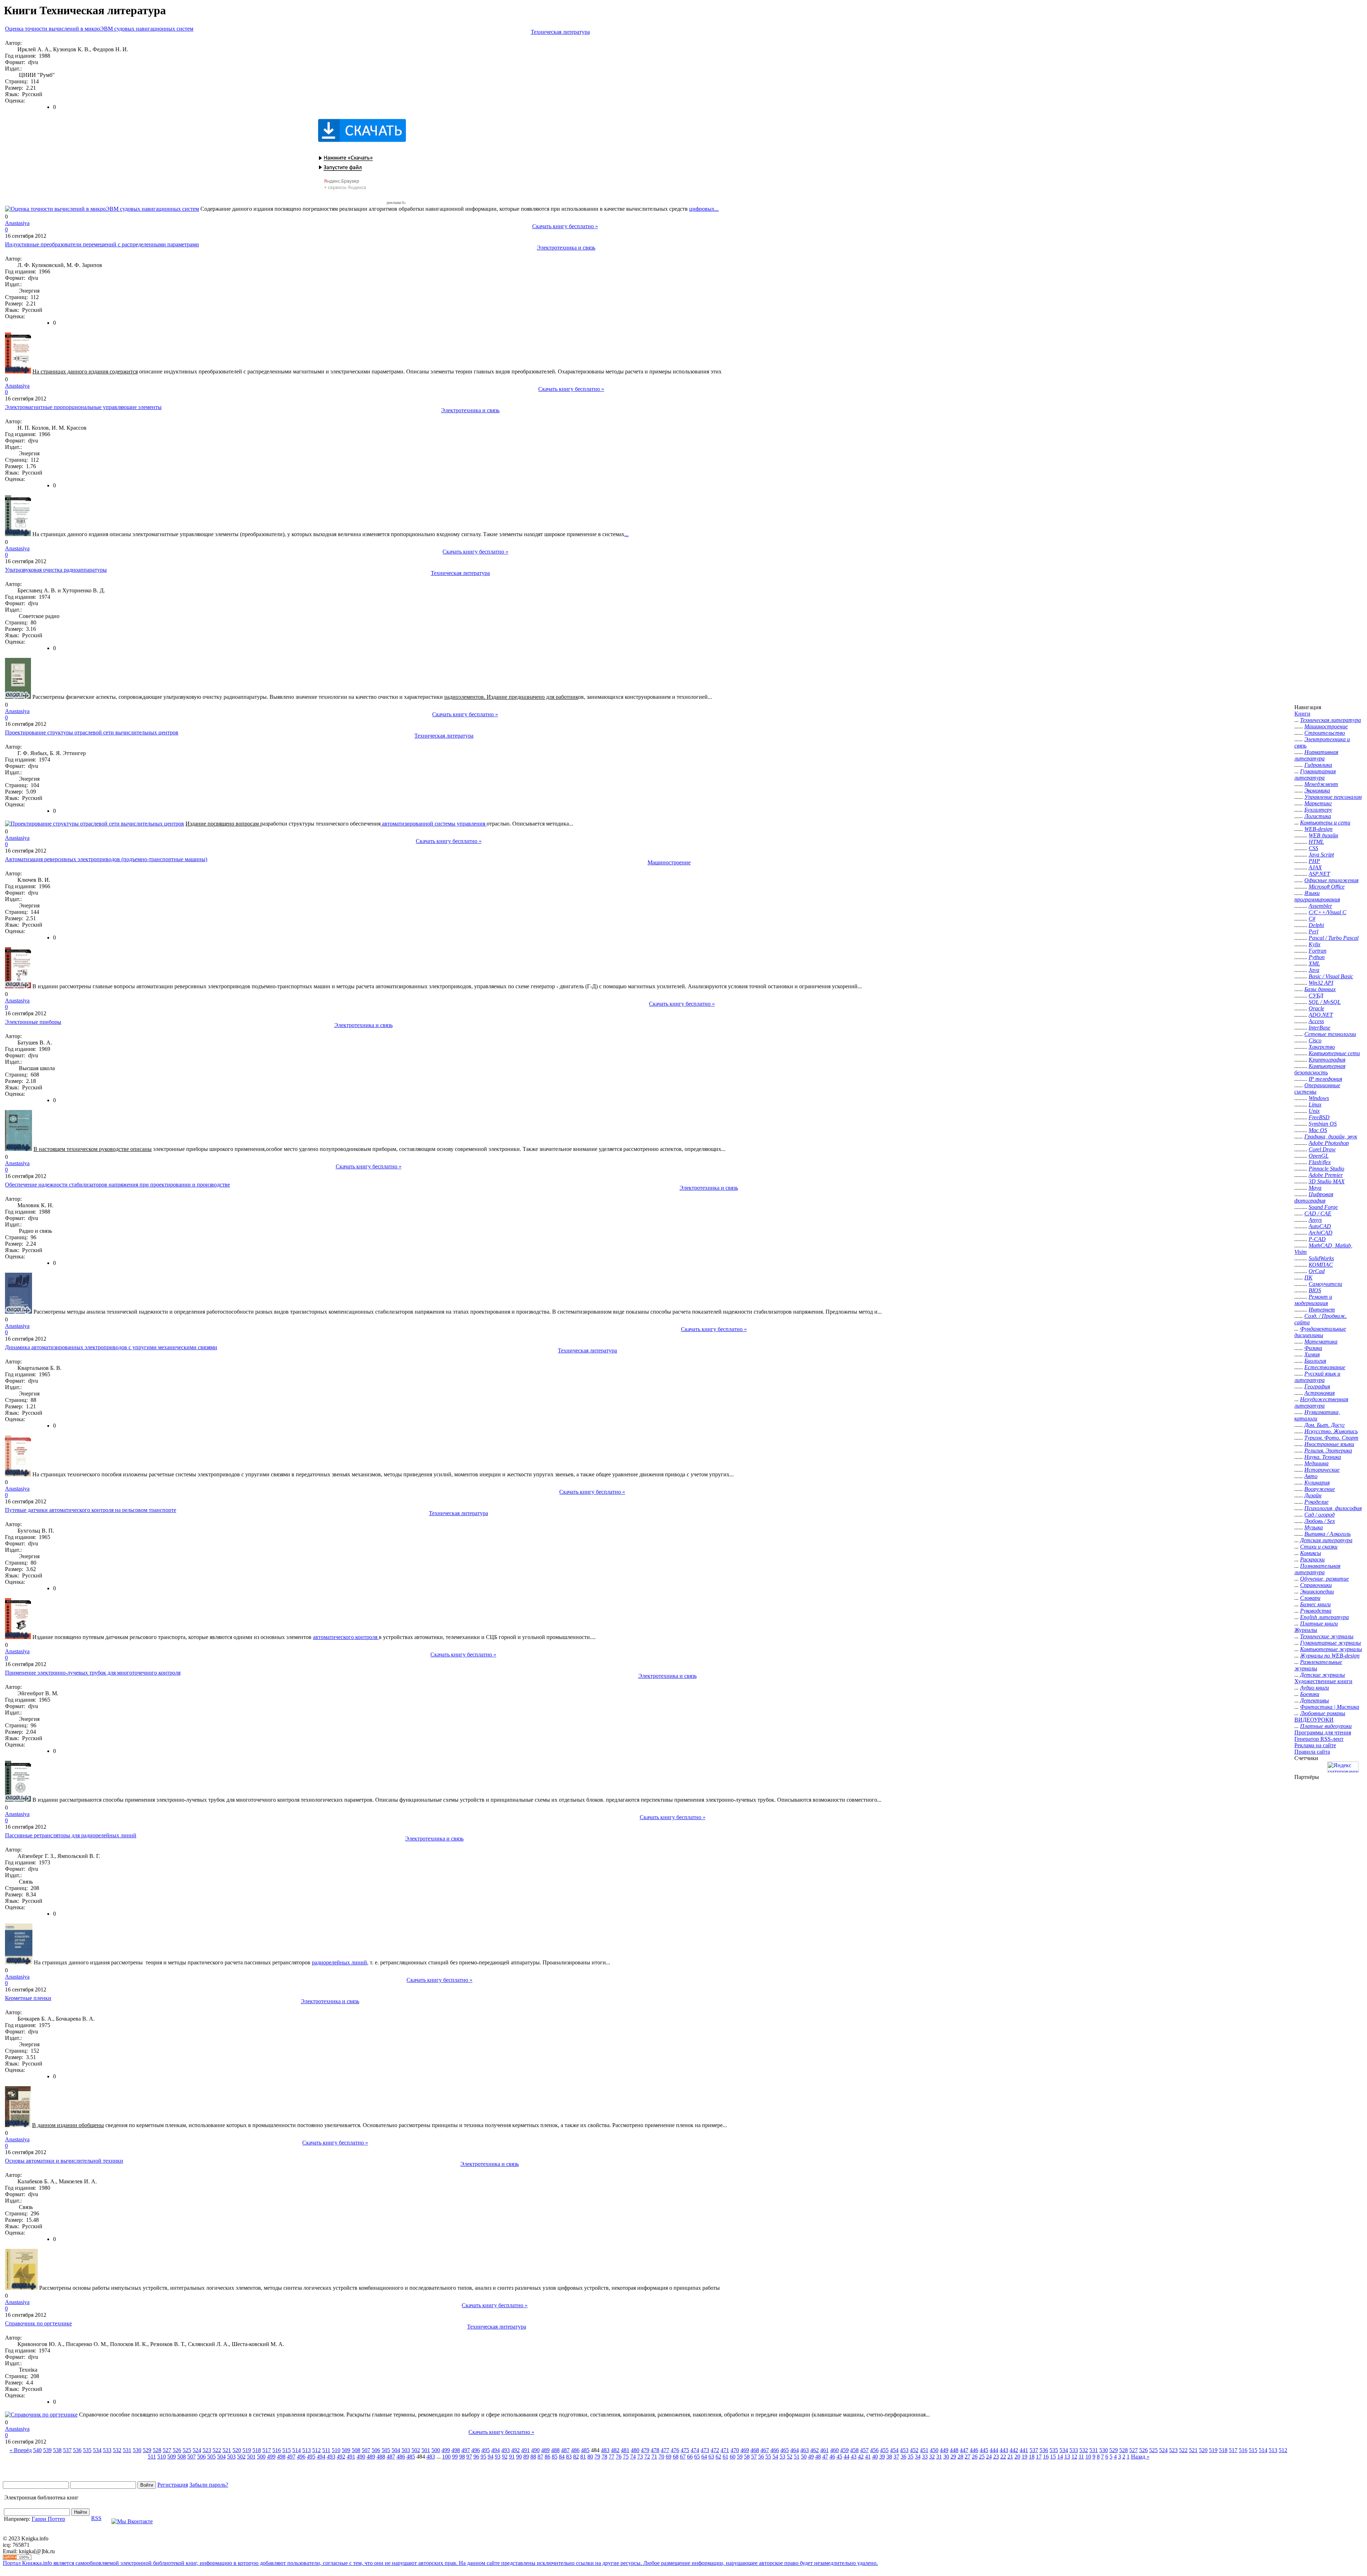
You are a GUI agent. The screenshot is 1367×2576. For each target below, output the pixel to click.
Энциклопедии (1317, 1591)
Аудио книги (1314, 1688)
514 (297, 2450)
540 (37, 2450)
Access (1316, 1021)
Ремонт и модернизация (1313, 1300)
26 (975, 2457)
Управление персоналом (1333, 797)
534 (97, 2450)
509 (346, 2450)
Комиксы (1311, 1553)
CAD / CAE (1318, 1213)
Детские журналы (1323, 1675)
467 (765, 2450)
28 (960, 2457)
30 (946, 2457)
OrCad (1317, 1271)
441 (1024, 2450)
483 (605, 2450)
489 (545, 2450)
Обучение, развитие (1324, 1579)
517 (267, 2450)
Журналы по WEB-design (1330, 1656)
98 (462, 2457)
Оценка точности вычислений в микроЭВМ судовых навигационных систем (99, 29)
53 (782, 2457)
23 (996, 2457)
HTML (1316, 842)
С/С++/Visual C (1327, 912)
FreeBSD (1319, 1117)
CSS (1313, 848)
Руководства (1316, 1611)
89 (526, 2457)
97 (469, 2457)
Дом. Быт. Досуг (1324, 1425)
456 (874, 2450)
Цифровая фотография (1314, 1197)
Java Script (1321, 855)
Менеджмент (1321, 784)
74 (633, 2457)
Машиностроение (669, 862)
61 (726, 2457)
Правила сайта (1312, 1752)
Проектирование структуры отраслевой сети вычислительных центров (92, 732)
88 (533, 2457)
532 (117, 2450)
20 (1017, 2457)
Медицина (1316, 1463)
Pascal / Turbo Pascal (1334, 938)
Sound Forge (1323, 1207)
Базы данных (1320, 989)
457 (864, 2450)
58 (747, 2457)
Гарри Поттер (48, 2519)
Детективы (1314, 1700)
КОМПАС (1321, 1265)
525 (187, 2450)
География (1317, 1386)
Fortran (1318, 951)
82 (576, 2457)
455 (884, 2450)
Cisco (1315, 1040)
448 (954, 2450)
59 (740, 2457)
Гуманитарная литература (1315, 774)
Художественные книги (1323, 1681)
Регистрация (173, 2485)
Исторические (1322, 1470)
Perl (1313, 931)
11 (1081, 2457)
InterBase (1319, 1028)
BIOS (1315, 1290)
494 (496, 2450)
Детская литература (1326, 1540)
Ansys (1315, 1220)
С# (1312, 919)
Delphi (1316, 925)
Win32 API (1321, 983)
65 (697, 2457)
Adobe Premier (1326, 1175)
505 (386, 2450)
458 (854, 2450)
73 (640, 2457)
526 (177, 2450)
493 (506, 2450)
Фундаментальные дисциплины (1320, 1332)
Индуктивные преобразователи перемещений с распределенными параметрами (102, 244)
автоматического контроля (346, 1637)
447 (964, 2450)
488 (555, 2450)
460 (834, 2450)
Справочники (1316, 1585)
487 (565, 2450)
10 (1088, 2457)
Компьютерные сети (1334, 1053)
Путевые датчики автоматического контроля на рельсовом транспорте (91, 1510)
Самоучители (1325, 1284)
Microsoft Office (1327, 887)
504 (396, 2450)
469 (745, 2450)
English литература (1324, 1617)
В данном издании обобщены (68, 2125)
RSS (96, 2518)
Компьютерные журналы (1331, 1649)
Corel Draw (1322, 1149)
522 (217, 2450)
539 (47, 2450)
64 (704, 2457)
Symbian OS (1323, 1124)
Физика (1313, 1348)
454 (894, 2450)
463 (805, 2450)
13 (1067, 2457)
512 (316, 2450)
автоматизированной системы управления (434, 824)
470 (735, 2450)
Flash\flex (1320, 1162)
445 (984, 2450)
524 (197, 2450)
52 (790, 2457)
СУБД (1316, 996)
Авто (1311, 1476)
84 (562, 2457)
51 (797, 2457)
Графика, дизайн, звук (1331, 1137)
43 (854, 2457)
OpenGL (1319, 1156)
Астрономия (1319, 1393)
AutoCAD (1320, 1226)
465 (785, 2450)
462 (815, 2450)
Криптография (1327, 1060)
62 (718, 2457)
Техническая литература (560, 32)
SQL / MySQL (1325, 1002)
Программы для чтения (1323, 1732)
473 (705, 2450)
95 (483, 2457)
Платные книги (1319, 1624)
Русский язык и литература (1317, 1377)
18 (1032, 2457)
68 (676, 2457)
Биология (1315, 1361)
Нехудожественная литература (1321, 1402)
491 (525, 2450)
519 (247, 2450)
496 (476, 2450)
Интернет (1322, 1310)
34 (918, 2457)
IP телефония (1325, 1079)
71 (654, 2457)
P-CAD (1317, 1239)
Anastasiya (17, 223)
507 (366, 2450)
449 (944, 2450)
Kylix (1314, 944)
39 (882, 2457)
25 (982, 2457)
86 (548, 2457)
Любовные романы (1323, 1713)
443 (1004, 2450)
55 (768, 2457)
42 (861, 2457)
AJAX (1315, 867)
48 (818, 2457)
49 (811, 2457)
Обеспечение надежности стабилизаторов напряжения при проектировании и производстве (117, 1185)
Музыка (1314, 1527)
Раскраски (1312, 1559)
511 (326, 2450)
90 (519, 2457)
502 (416, 2450)
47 (825, 2457)
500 (436, 2450)
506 (376, 2450)
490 (535, 2450)
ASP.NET (1319, 874)
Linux (1315, 1104)
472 (715, 2450)
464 (795, 2450)
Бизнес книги (1315, 1604)
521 (227, 2450)
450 (934, 2450)
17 (1039, 2457)
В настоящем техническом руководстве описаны (93, 1149)
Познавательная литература (1317, 1569)
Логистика (1318, 816)
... (627, 534)
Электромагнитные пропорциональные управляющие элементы (83, 407)
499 (446, 2450)
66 (690, 2457)
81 (583, 2457)
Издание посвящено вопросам (223, 824)
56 (761, 2457)
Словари (1310, 1598)
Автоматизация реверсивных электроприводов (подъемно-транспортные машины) (106, 859)
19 (1025, 2457)
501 (426, 2450)
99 (455, 2457)
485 (585, 2450)
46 (832, 2457)
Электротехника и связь (566, 248)
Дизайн (1313, 1495)
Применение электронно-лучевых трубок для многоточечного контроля (93, 1673)
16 (1046, 2457)
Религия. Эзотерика (1328, 1451)
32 (932, 2457)
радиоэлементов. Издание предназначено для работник (511, 697)
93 (498, 2457)
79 (597, 2457)
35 (911, 2457)
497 (466, 2450)
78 (604, 2457)
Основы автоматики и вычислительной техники (64, 2161)
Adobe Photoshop (1329, 1143)
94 (491, 2457)
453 (904, 2450)
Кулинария (1317, 1483)
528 (157, 2450)
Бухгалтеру (1318, 810)
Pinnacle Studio (1326, 1169)
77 (612, 2457)
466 (775, 2450)
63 (711, 2457)
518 (257, 2450)
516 (277, 2450)
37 (896, 2457)
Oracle (1316, 1008)
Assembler (1320, 906)
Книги (1302, 714)
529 (147, 2450)
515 (287, 2450)
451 (924, 2450)
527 (167, 2450)
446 (974, 2450)
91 (512, 2457)
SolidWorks (1321, 1258)
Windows (1319, 1098)
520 (237, 2450)
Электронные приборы (33, 1022)
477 (665, 2450)
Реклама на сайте (1315, 1745)
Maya (1315, 1188)
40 (875, 2457)
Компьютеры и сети (1325, 823)
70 (661, 2457)
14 (1060, 2457)
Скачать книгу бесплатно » (565, 226)
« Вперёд (21, 2450)
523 (207, 2450)
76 (619, 2457)
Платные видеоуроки (1326, 1726)
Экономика (1317, 790)
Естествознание (1325, 1367)
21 (1010, 2457)
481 (625, 2450)
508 (356, 2450)
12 (1074, 2457)
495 (486, 2450)
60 (733, 2457)
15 (1053, 2457)
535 (87, 2450)
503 (406, 2450)
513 (307, 2450)
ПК (1308, 1277)
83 (569, 2457)
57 (754, 2457)
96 (476, 2457)
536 (77, 2450)
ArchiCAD (1321, 1233)
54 (775, 2457)
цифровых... (704, 209)
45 (839, 2457)
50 (804, 2457)
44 (847, 2457)
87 (540, 2457)
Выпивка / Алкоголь (1327, 1534)
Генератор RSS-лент (1319, 1739)
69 (669, 2457)
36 (904, 2457)
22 (1003, 2457)
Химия (1312, 1354)
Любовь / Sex (1320, 1521)
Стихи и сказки (1319, 1547)
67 (683, 2457)
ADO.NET (1321, 1015)
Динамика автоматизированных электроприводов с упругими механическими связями (111, 1347)
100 (446, 2457)
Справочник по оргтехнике (38, 2323)
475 (685, 2450)
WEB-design (1318, 829)
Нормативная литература (1316, 755)
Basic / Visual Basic (1331, 976)
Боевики (1310, 1694)
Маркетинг (1318, 803)
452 (914, 2450)
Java (1314, 970)
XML (1314, 964)
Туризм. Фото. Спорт (1331, 1438)
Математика (1321, 1342)
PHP (1314, 861)
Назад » (1140, 2457)
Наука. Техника (1323, 1457)
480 (635, 2450)
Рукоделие (1316, 1502)
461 (824, 2450)
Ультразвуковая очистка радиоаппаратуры (56, 570)
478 (655, 2450)
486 (575, 2450)
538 (57, 2450)
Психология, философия (1333, 1508)
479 (645, 2450)
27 (968, 2457)
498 (456, 2450)
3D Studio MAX (1327, 1181)
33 (925, 2457)
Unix (1314, 1111)
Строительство (1325, 733)
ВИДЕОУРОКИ (1314, 1720)
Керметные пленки (28, 1998)
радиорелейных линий (339, 1962)
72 (647, 2457)
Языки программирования (1317, 896)
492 (515, 2450)
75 (626, 2457)
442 (1014, 2450)
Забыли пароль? (209, 2485)
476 (675, 2450)
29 (953, 2457)
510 (336, 2450)
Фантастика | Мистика (1330, 1707)
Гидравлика (1318, 765)
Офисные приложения (1331, 880)
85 (555, 2457)
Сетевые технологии (1330, 1034)
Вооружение (1320, 1489)
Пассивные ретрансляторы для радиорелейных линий (71, 1835)
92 (505, 2457)
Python (1317, 957)
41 (868, 2457)
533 (107, 2450)
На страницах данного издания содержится (85, 371)
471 (725, 2450)
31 (939, 2457)
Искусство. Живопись (1331, 1431)
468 (755, 2450)
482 (615, 2450)
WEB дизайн (1323, 835)
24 (989, 2457)
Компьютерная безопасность (1320, 1069)
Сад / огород (1319, 1515)
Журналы (1306, 1630)
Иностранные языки (1329, 1444)
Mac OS (1318, 1130)
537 (67, 2450)
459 (844, 2450)
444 (994, 2450)
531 (127, 2450)
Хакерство (1322, 1047)
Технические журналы (1327, 1636)
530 (137, 2450)
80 (590, 2457)
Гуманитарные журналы (1331, 1643)
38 (889, 2457)
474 (695, 2450)
